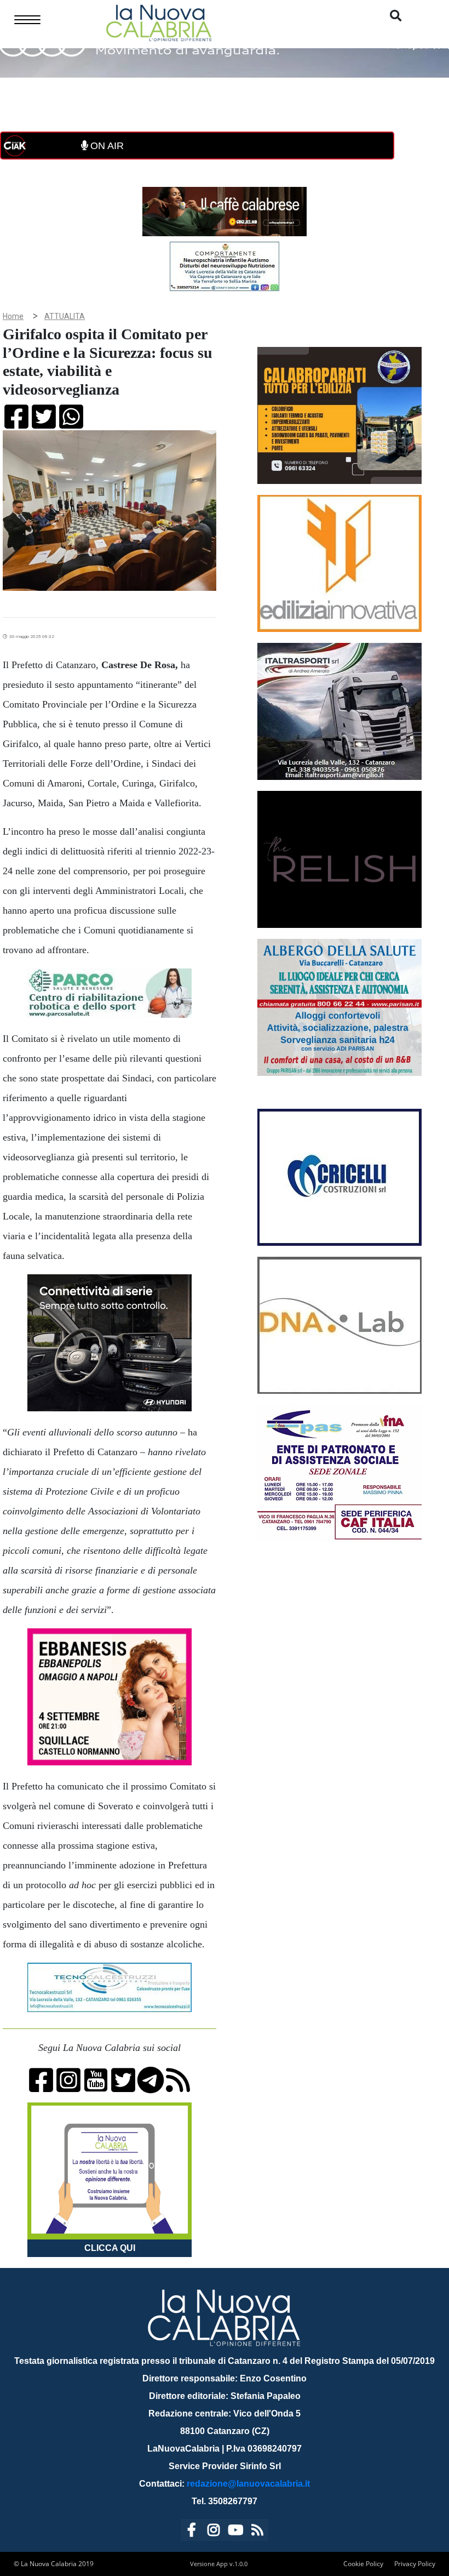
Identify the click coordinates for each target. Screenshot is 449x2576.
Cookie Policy (363, 2564)
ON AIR (106, 146)
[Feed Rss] (257, 2532)
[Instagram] (214, 2532)
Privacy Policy (415, 2564)
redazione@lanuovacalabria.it (248, 2484)
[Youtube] (235, 2532)
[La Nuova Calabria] (159, 22)
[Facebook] (192, 2532)
